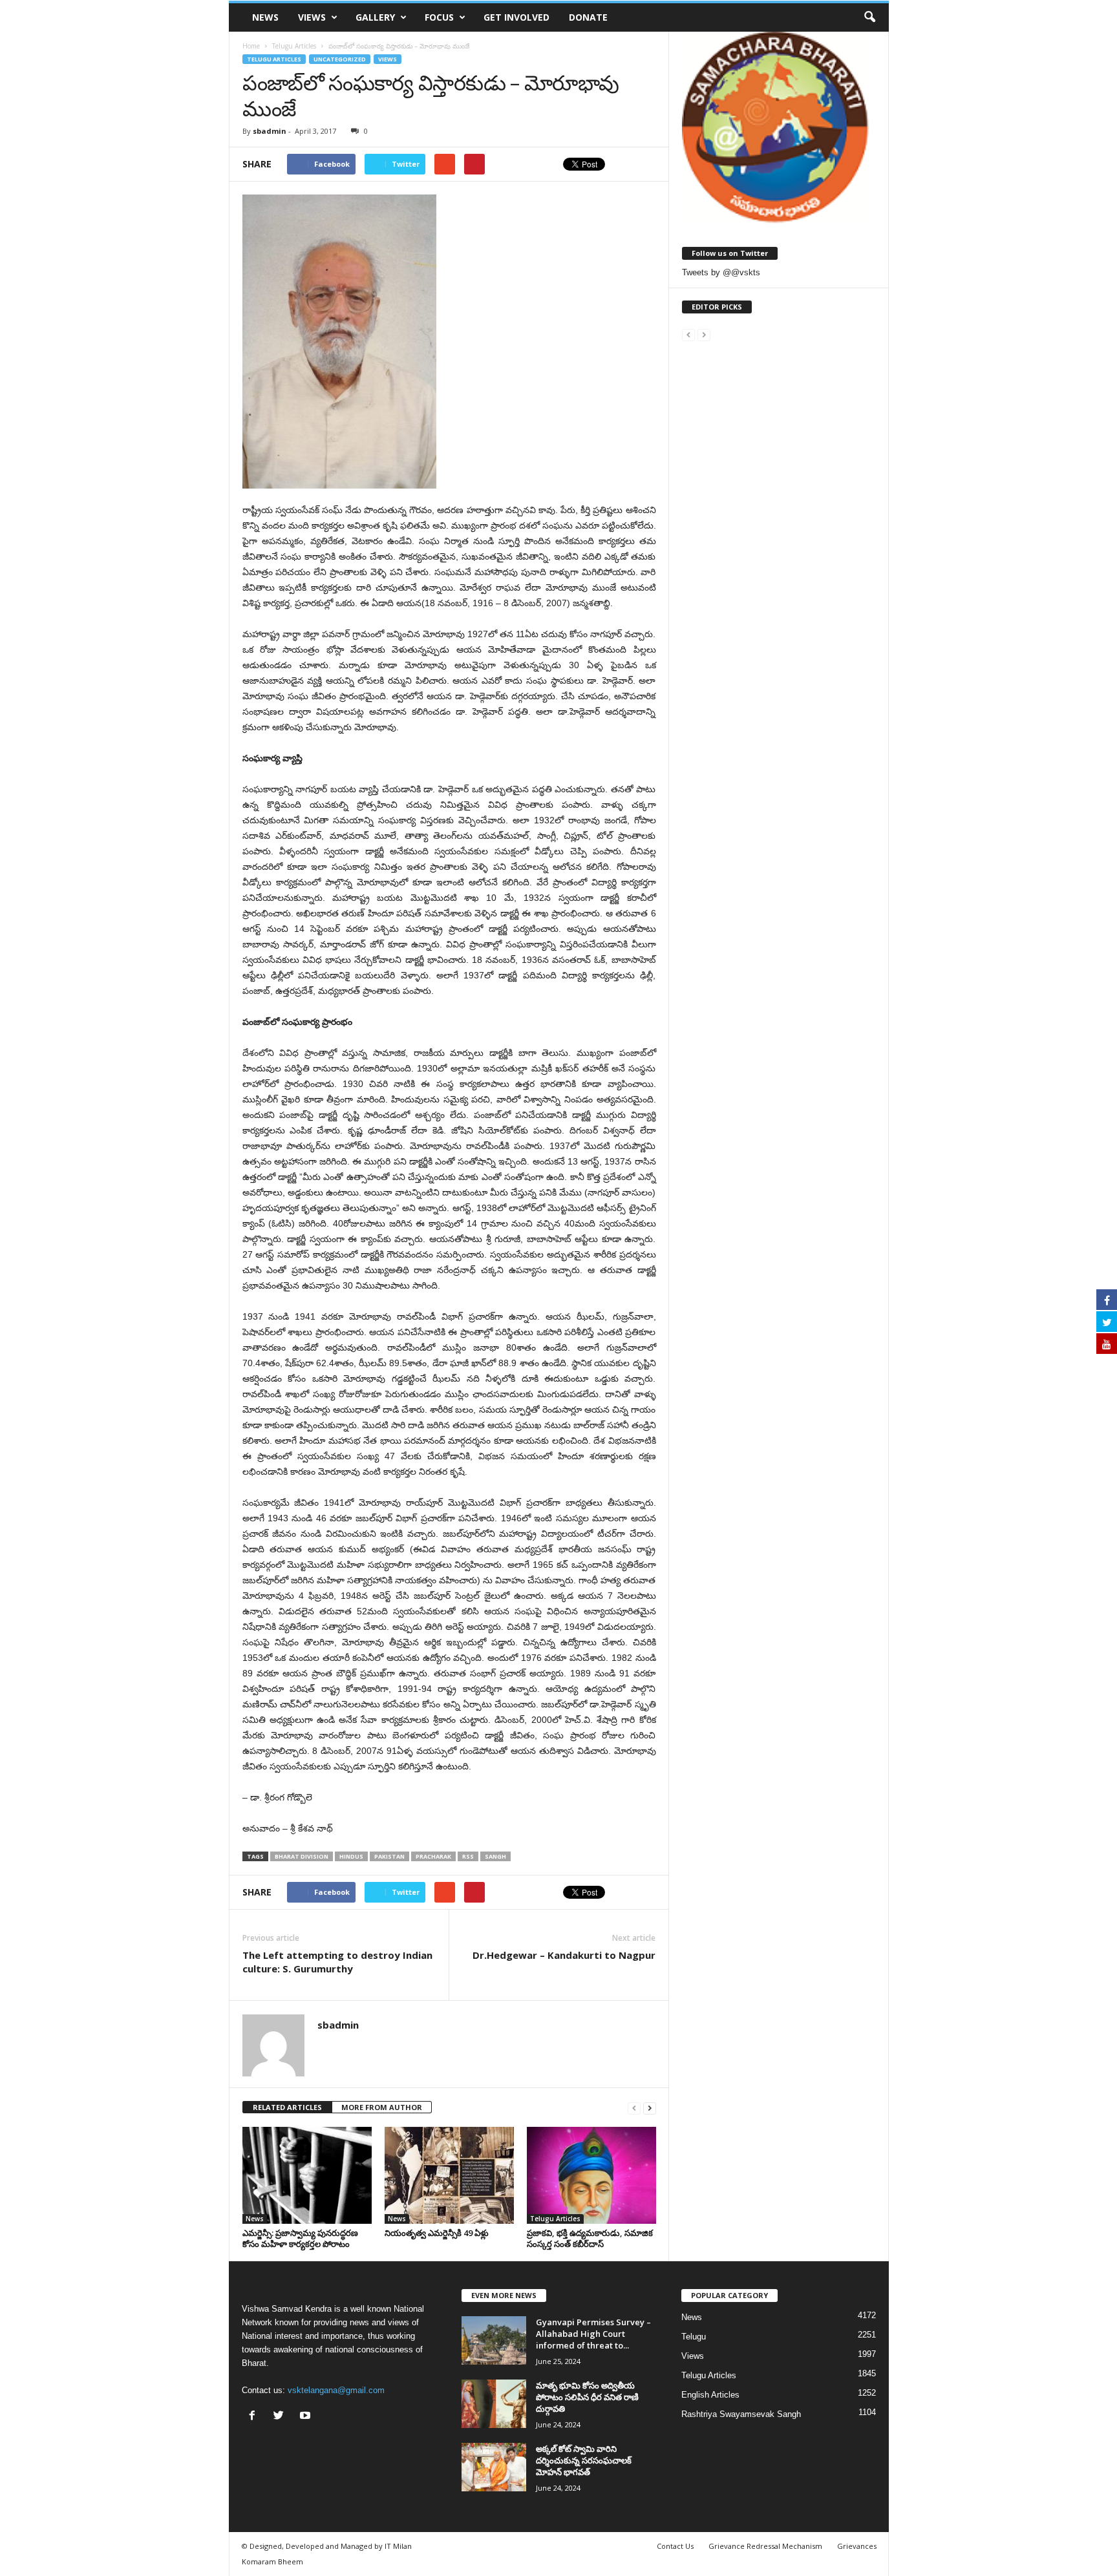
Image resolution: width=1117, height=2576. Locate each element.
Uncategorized (340, 59)
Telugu (694, 2337)
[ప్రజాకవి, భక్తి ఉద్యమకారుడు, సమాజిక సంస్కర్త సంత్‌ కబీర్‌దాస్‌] (591, 2175)
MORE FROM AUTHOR (382, 2107)
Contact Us (675, 2546)
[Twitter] (282, 2417)
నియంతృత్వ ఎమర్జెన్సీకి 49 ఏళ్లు (437, 2233)
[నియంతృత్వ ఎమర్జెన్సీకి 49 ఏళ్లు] (449, 2175)
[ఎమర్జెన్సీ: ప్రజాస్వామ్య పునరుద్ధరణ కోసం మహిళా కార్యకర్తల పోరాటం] (307, 2175)
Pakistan (389, 1856)
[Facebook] (255, 2417)
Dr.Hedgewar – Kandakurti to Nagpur (564, 1955)
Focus (439, 17)
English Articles (710, 2395)
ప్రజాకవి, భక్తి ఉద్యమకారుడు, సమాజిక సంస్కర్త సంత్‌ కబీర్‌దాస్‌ (590, 2238)
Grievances (857, 2546)
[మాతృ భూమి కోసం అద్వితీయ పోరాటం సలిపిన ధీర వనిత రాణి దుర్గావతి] (494, 2404)
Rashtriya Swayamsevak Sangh (741, 2414)
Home (251, 46)
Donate (588, 17)
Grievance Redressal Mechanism (765, 2546)
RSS (468, 1856)
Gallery (375, 17)
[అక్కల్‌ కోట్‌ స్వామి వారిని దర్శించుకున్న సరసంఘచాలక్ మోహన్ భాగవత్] (494, 2467)
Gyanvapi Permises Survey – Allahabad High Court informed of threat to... (593, 2334)
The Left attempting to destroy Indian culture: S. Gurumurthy (337, 1962)
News (265, 17)
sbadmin (270, 131)
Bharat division (302, 1856)
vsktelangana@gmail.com (336, 2390)
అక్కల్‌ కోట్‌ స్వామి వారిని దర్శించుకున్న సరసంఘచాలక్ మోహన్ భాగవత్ (584, 2460)
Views (312, 17)
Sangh (495, 1856)
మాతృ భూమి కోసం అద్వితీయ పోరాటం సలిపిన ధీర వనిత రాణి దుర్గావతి (587, 2397)
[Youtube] (307, 2417)
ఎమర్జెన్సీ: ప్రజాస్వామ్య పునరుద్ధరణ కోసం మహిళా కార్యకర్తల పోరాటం (300, 2238)
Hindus (351, 1856)
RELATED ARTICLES (287, 2107)
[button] (869, 17)
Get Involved (516, 17)
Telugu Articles (274, 59)
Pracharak (433, 1856)
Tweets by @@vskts (721, 272)
